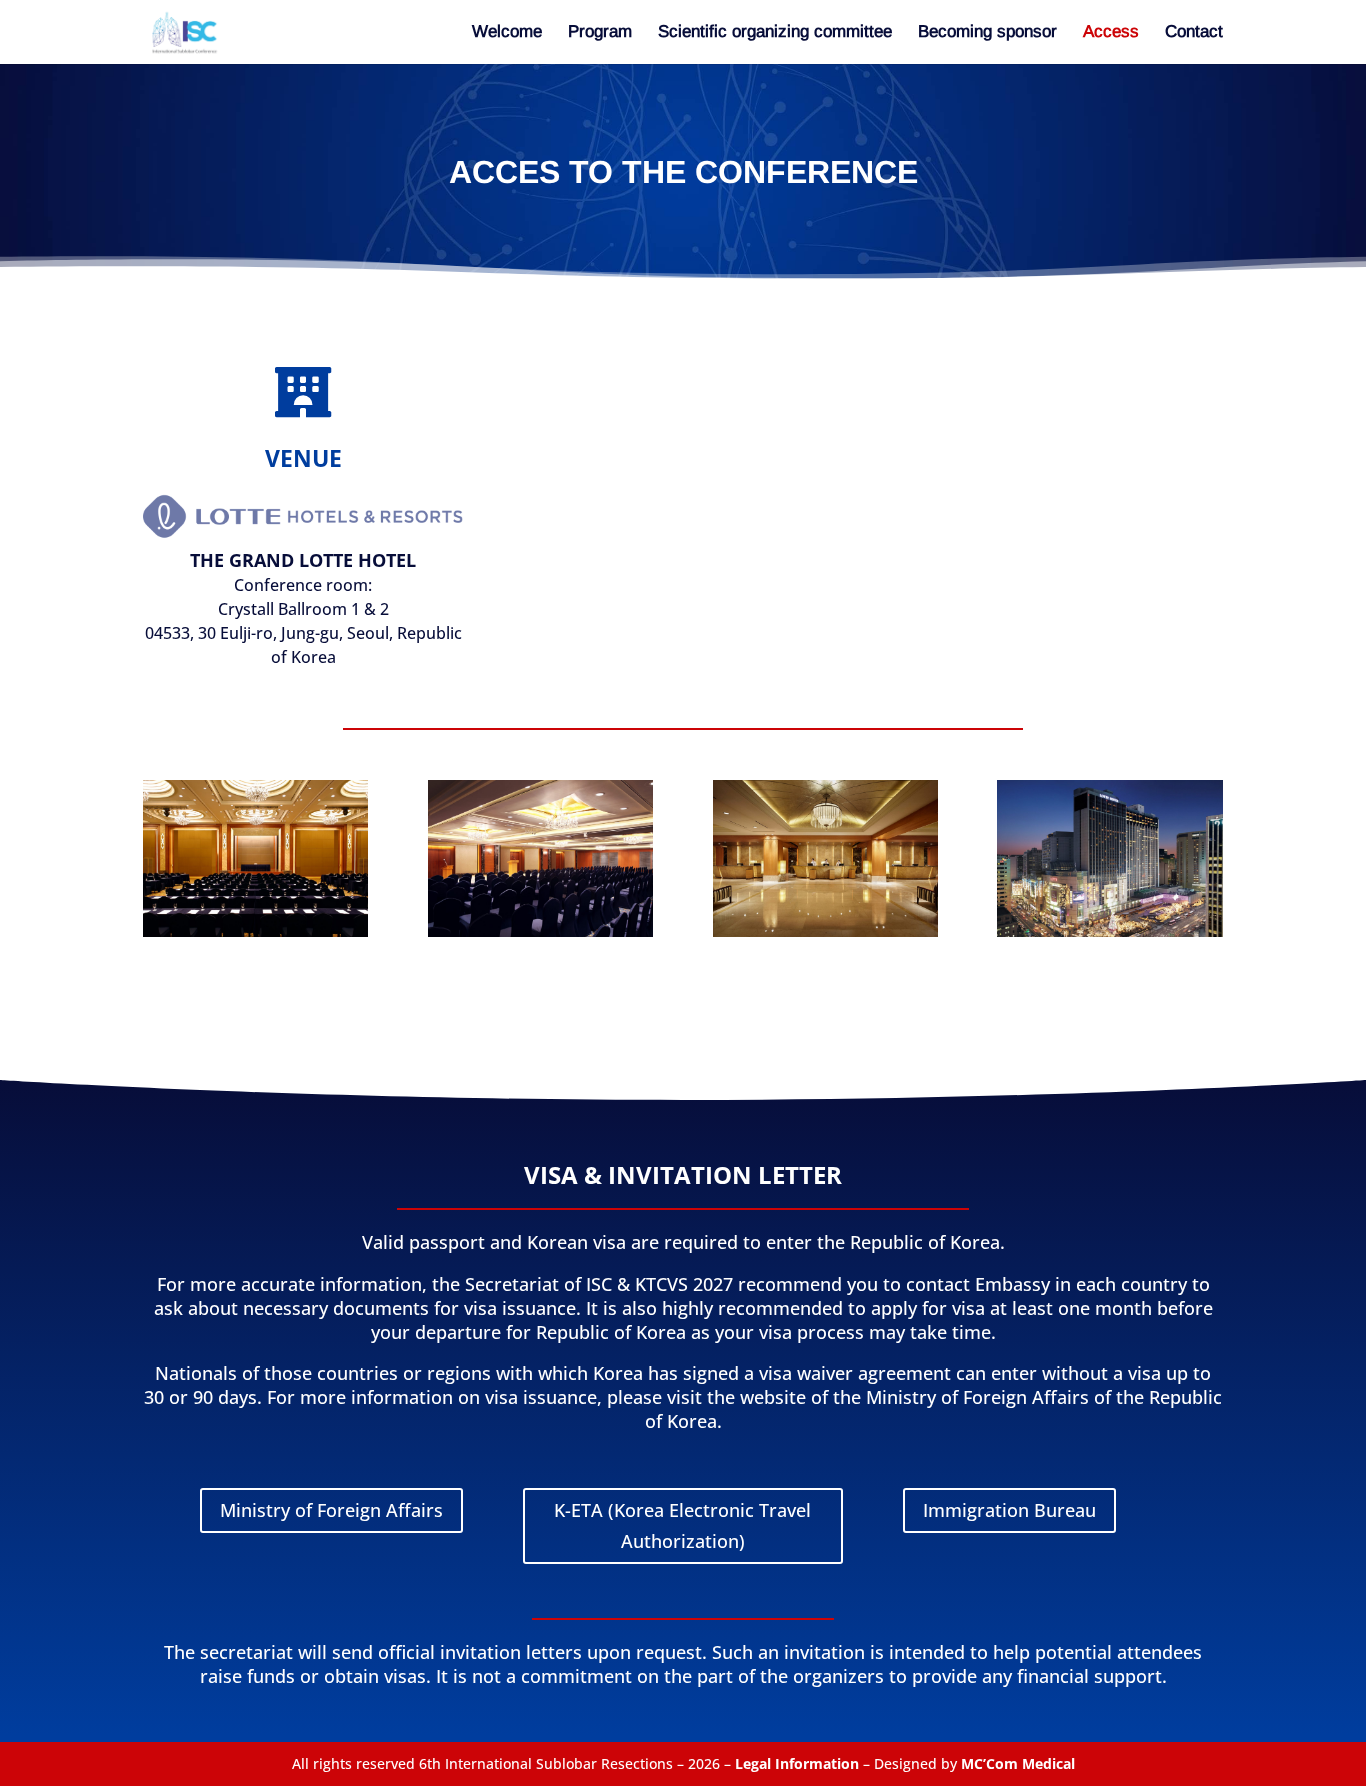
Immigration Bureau (1009, 1510)
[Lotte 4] (540, 931)
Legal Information (797, 1763)
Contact (1194, 33)
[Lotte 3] (255, 931)
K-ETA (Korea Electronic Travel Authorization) (682, 1525)
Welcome (507, 33)
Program (600, 33)
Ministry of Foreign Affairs (331, 1510)
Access (1111, 33)
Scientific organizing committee (775, 33)
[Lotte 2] (825, 931)
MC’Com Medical (1018, 1763)
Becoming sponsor (987, 33)
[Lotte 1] (1109, 931)
